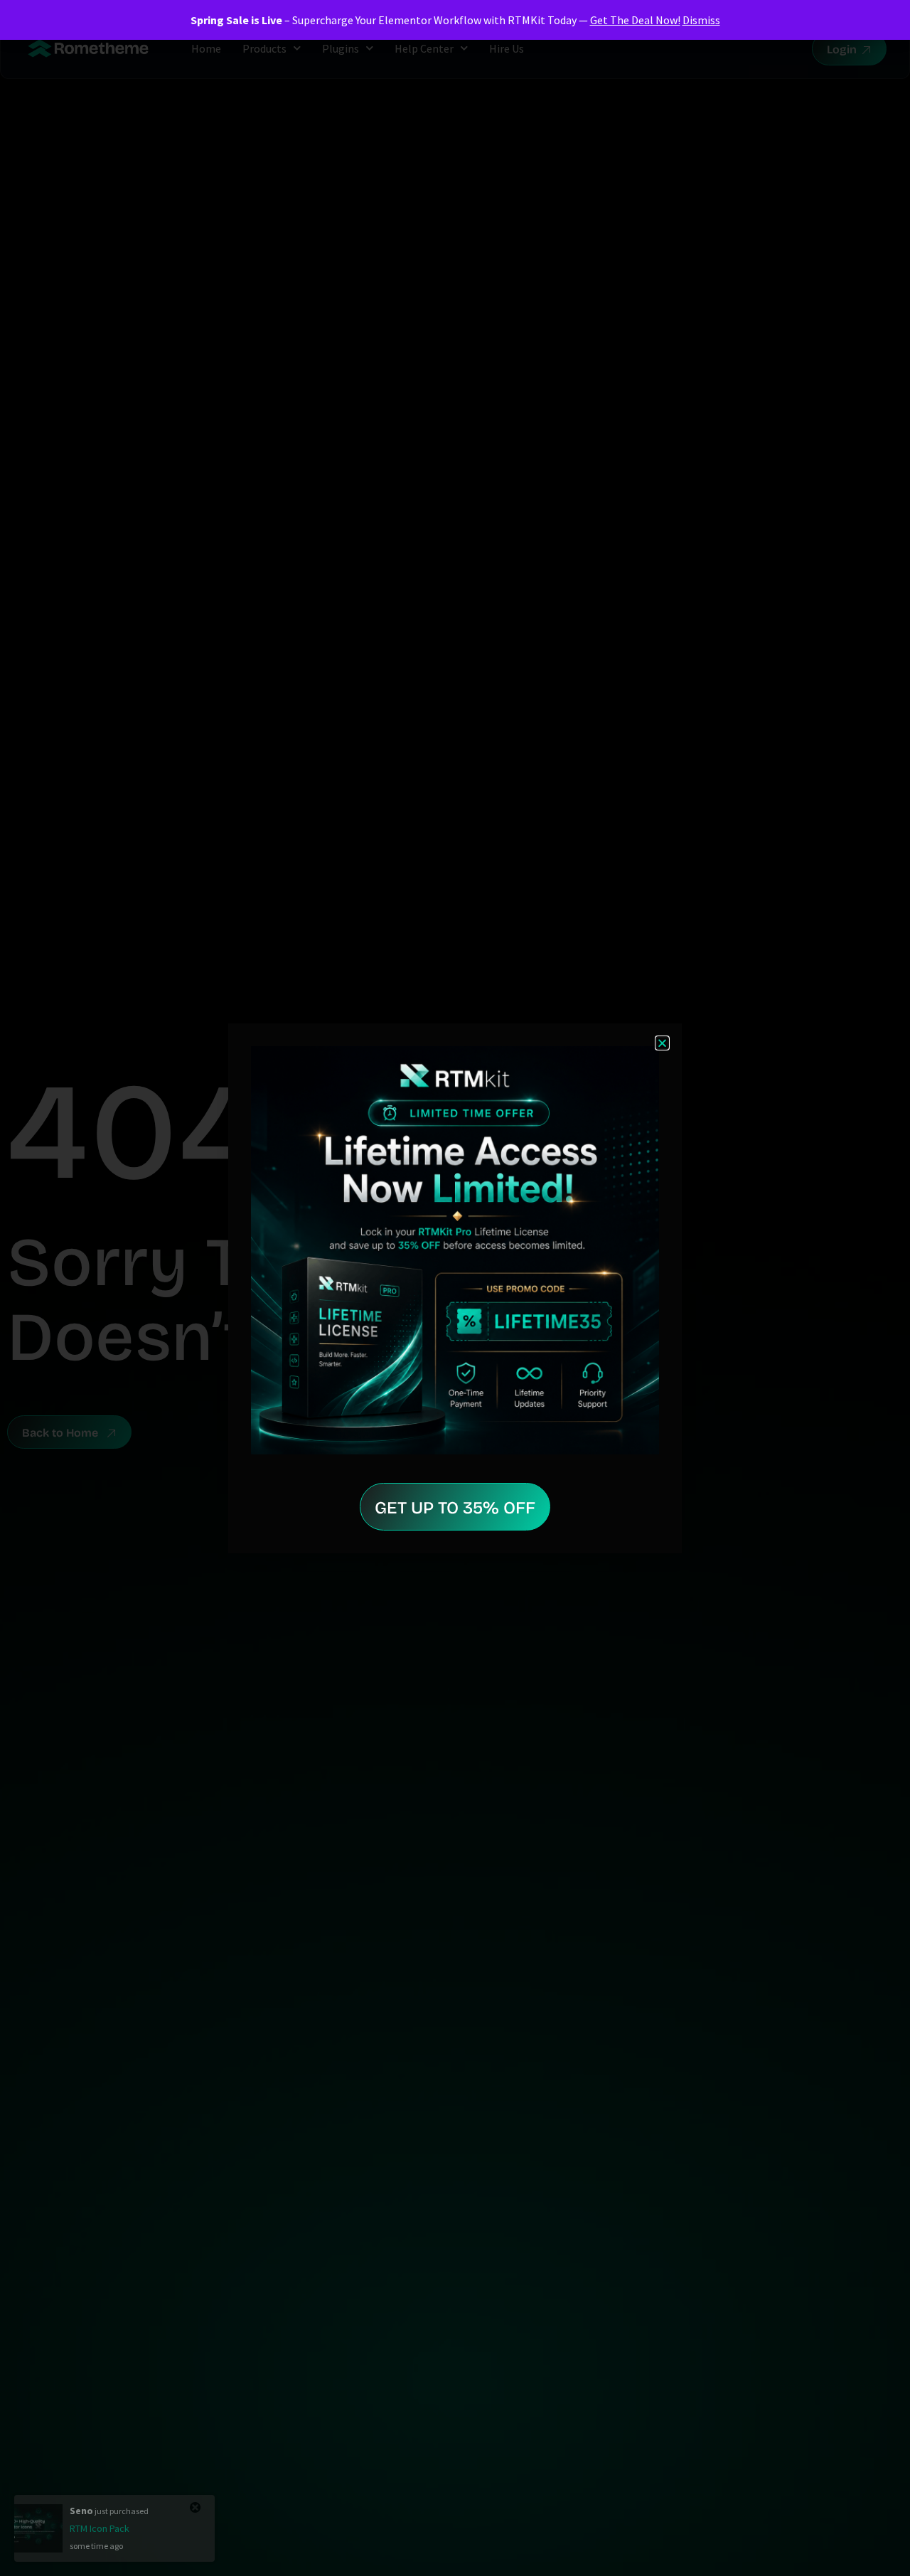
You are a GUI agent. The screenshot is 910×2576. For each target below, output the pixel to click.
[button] (662, 1043)
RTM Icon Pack (100, 2528)
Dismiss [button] (701, 20)
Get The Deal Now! (635, 20)
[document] (455, 1288)
